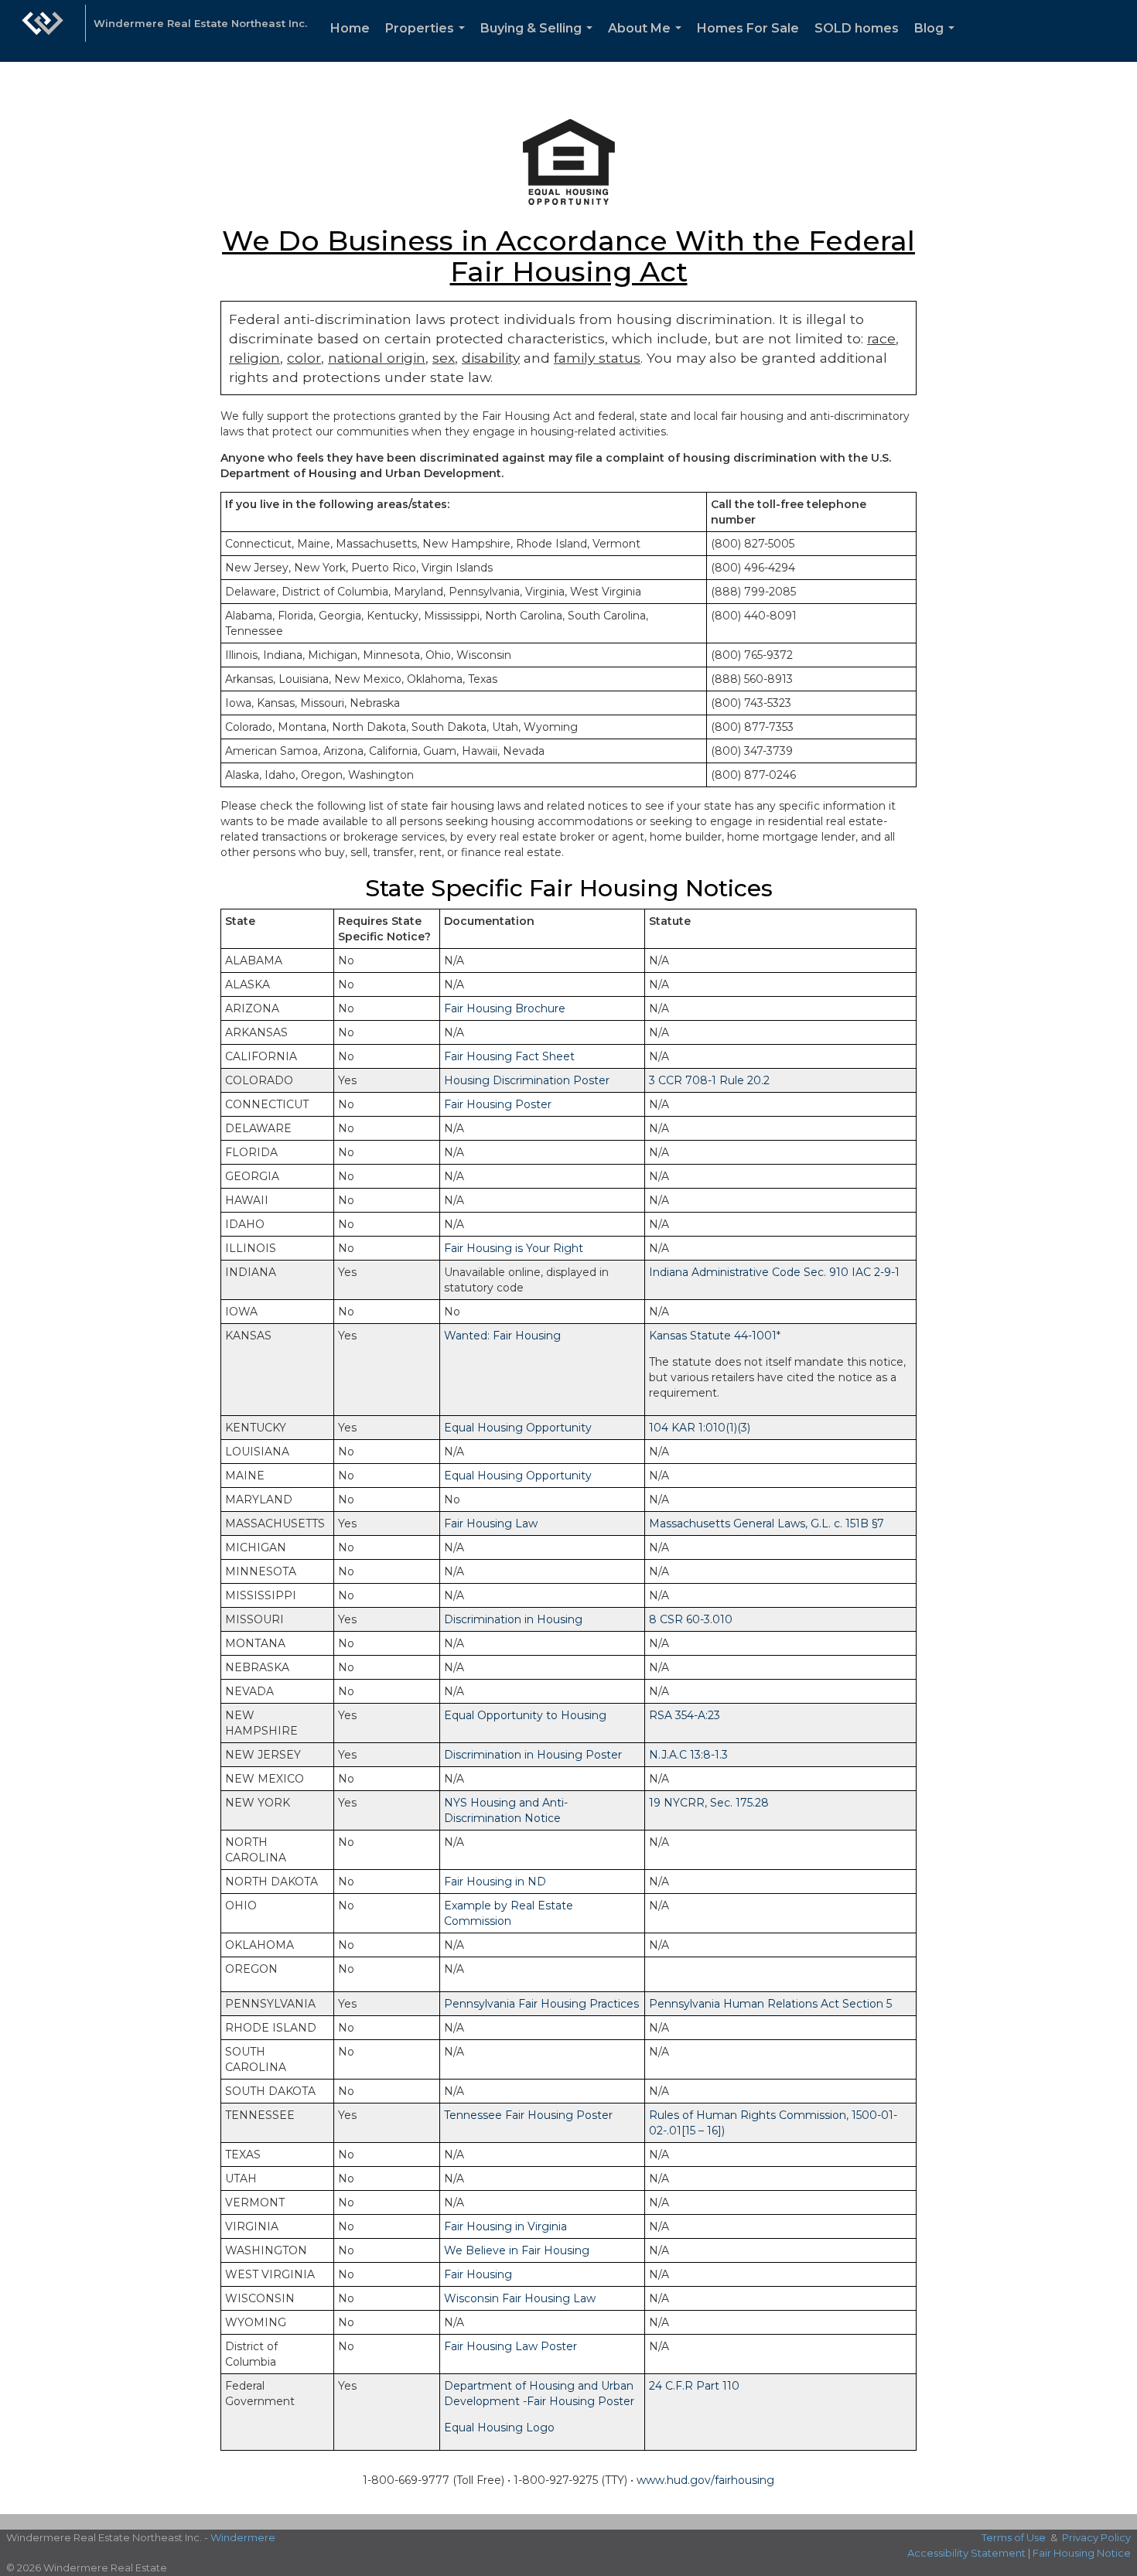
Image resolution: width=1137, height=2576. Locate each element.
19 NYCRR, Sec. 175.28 (709, 1803)
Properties (428, 41)
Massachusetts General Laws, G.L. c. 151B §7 (767, 1523)
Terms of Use (1014, 2537)
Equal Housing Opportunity (518, 1428)
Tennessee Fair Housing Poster (528, 2115)
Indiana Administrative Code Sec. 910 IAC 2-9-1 (774, 1272)
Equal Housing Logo (499, 2428)
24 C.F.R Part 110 (694, 2386)
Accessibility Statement (966, 2553)
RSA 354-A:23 (685, 1715)
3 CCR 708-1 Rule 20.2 (709, 1080)
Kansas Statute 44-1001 (713, 1336)
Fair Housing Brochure (505, 1008)
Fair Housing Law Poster (510, 2346)
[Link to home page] (43, 31)
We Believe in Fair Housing (517, 2250)
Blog (937, 41)
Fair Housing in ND (495, 1882)
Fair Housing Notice (1082, 2553)
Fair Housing (478, 2274)
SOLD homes (857, 28)
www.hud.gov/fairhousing (705, 2480)
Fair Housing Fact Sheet (509, 1056)
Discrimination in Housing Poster (533, 1755)
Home (350, 28)
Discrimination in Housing (513, 1619)
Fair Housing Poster (498, 1104)
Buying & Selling (539, 41)
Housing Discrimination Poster (527, 1080)
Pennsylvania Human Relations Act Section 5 (770, 2004)
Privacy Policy (1096, 2537)
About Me (648, 41)
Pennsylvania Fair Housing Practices (541, 2004)
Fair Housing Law (491, 1523)
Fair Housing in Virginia (505, 2226)
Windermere (243, 2537)
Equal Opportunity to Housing (525, 1715)
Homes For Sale (748, 28)
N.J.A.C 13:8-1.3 (688, 1755)
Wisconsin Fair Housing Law (520, 2298)
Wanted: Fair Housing (502, 1336)
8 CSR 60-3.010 (691, 1619)
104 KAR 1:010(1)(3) (700, 1428)
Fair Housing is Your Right (514, 1248)
